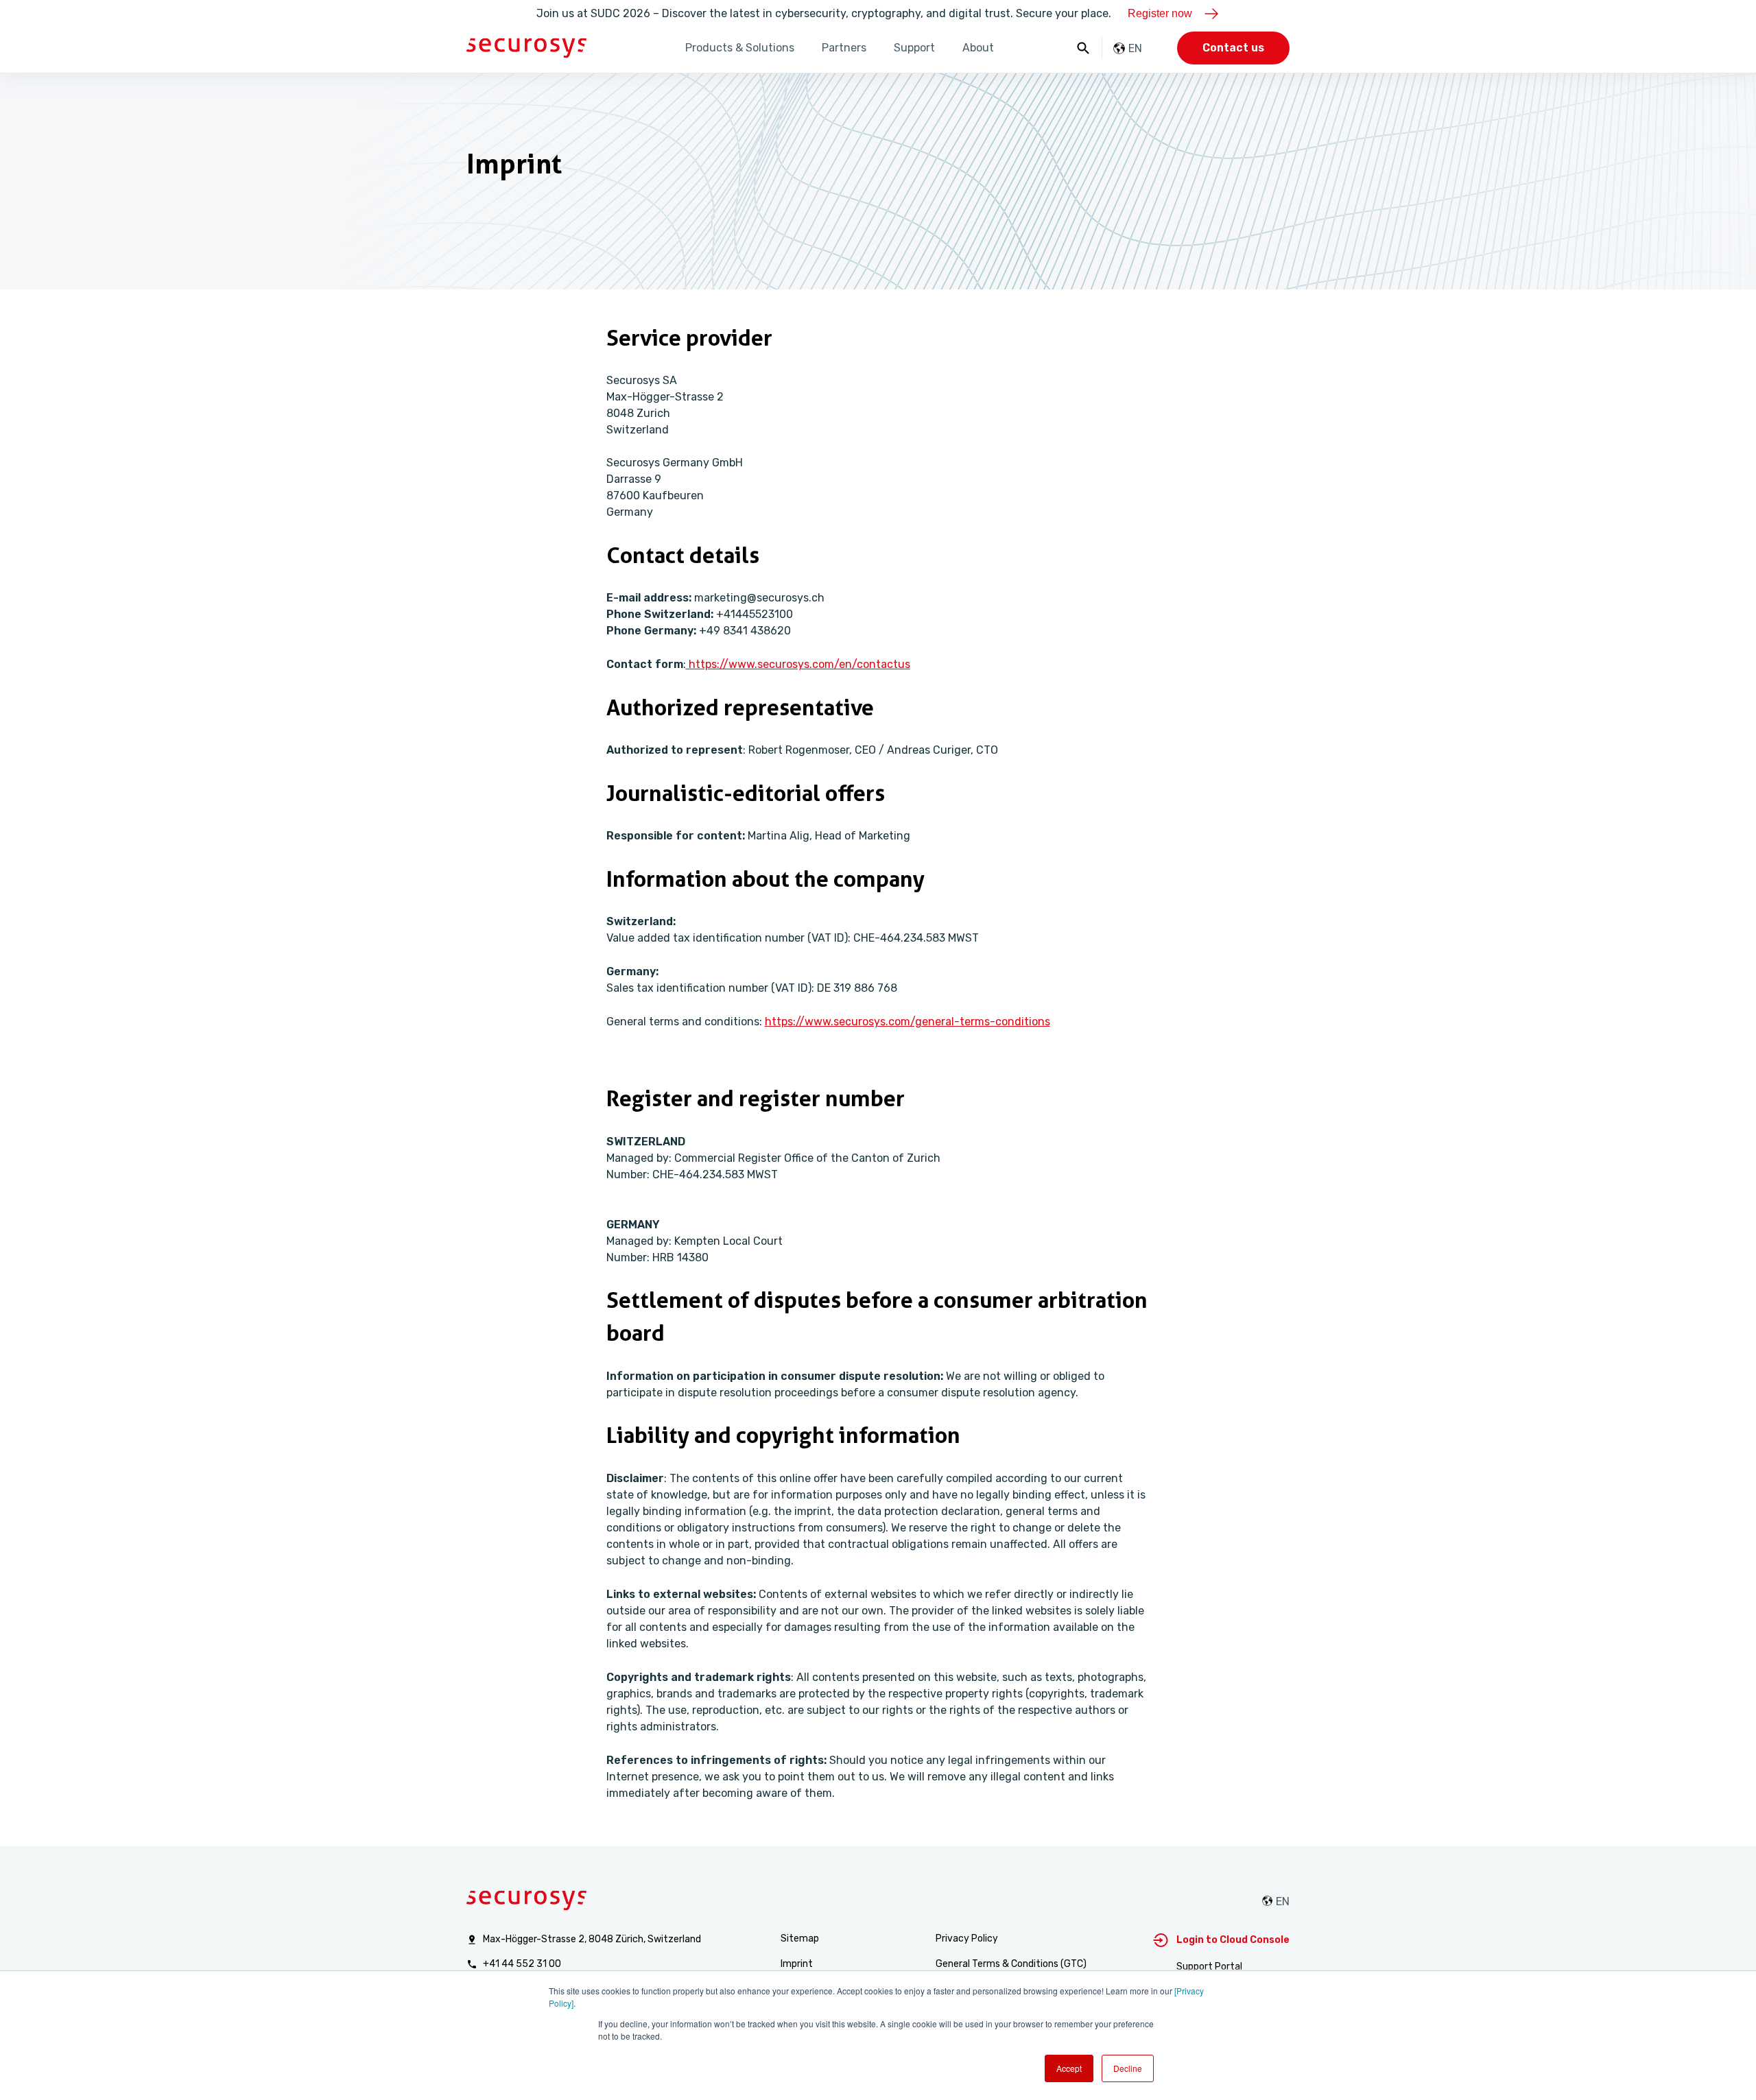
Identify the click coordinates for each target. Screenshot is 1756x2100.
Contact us (1233, 48)
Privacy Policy (967, 1938)
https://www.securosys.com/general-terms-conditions (907, 1022)
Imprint (797, 1964)
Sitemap (800, 1938)
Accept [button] (1069, 2068)
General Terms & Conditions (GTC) (1011, 1964)
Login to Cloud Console (1233, 1940)
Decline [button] (1128, 2068)
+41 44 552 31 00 (522, 1964)
